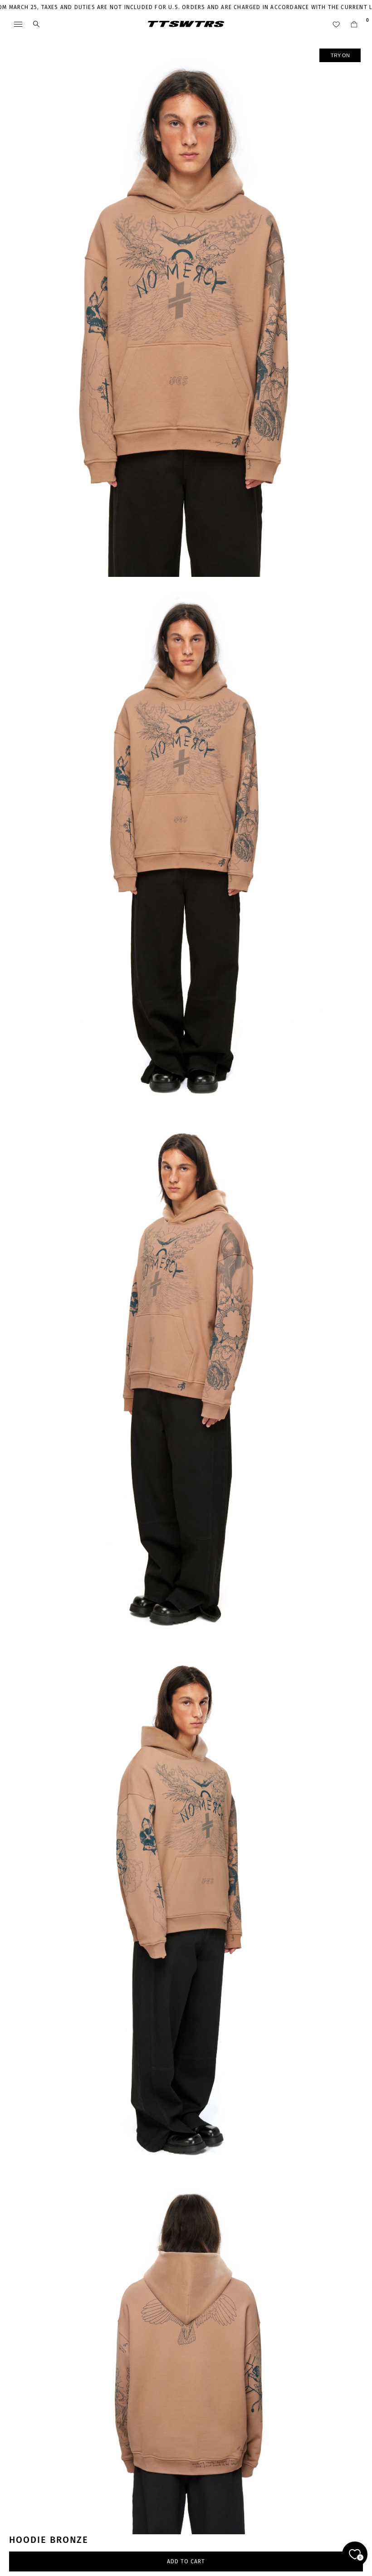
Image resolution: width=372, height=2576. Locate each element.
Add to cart (186, 2561)
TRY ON (340, 55)
